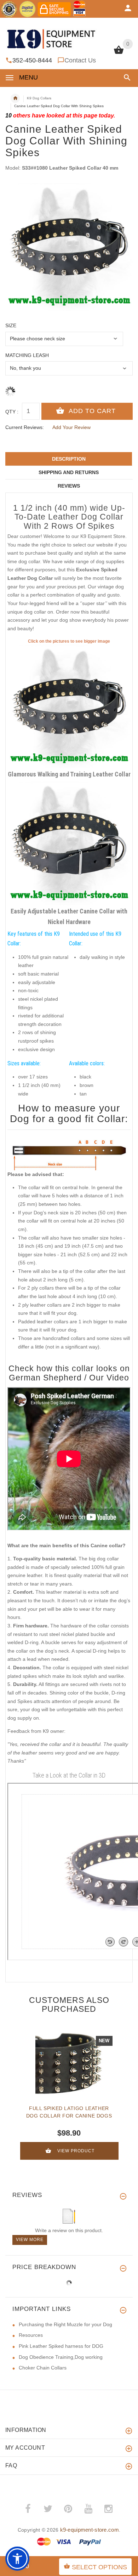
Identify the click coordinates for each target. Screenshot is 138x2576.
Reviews (69, 486)
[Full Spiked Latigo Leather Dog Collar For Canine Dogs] (69, 2064)
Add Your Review (71, 427)
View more (30, 2240)
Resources (31, 2335)
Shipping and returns (69, 472)
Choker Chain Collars (43, 2368)
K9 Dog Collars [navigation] (39, 98)
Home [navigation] (15, 98)
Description (69, 459)
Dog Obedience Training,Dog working (61, 2357)
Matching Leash (27, 355)
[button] (126, 78)
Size (11, 325)
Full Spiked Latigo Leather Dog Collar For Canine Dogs (69, 2112)
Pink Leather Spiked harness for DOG (61, 2346)
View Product (76, 2151)
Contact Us (80, 60)
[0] (119, 53)
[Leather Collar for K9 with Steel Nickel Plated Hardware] (69, 843)
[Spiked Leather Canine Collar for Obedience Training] (69, 706)
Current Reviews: (25, 427)
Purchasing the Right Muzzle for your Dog (65, 2324)
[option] (69, 247)
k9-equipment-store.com (90, 2530)
